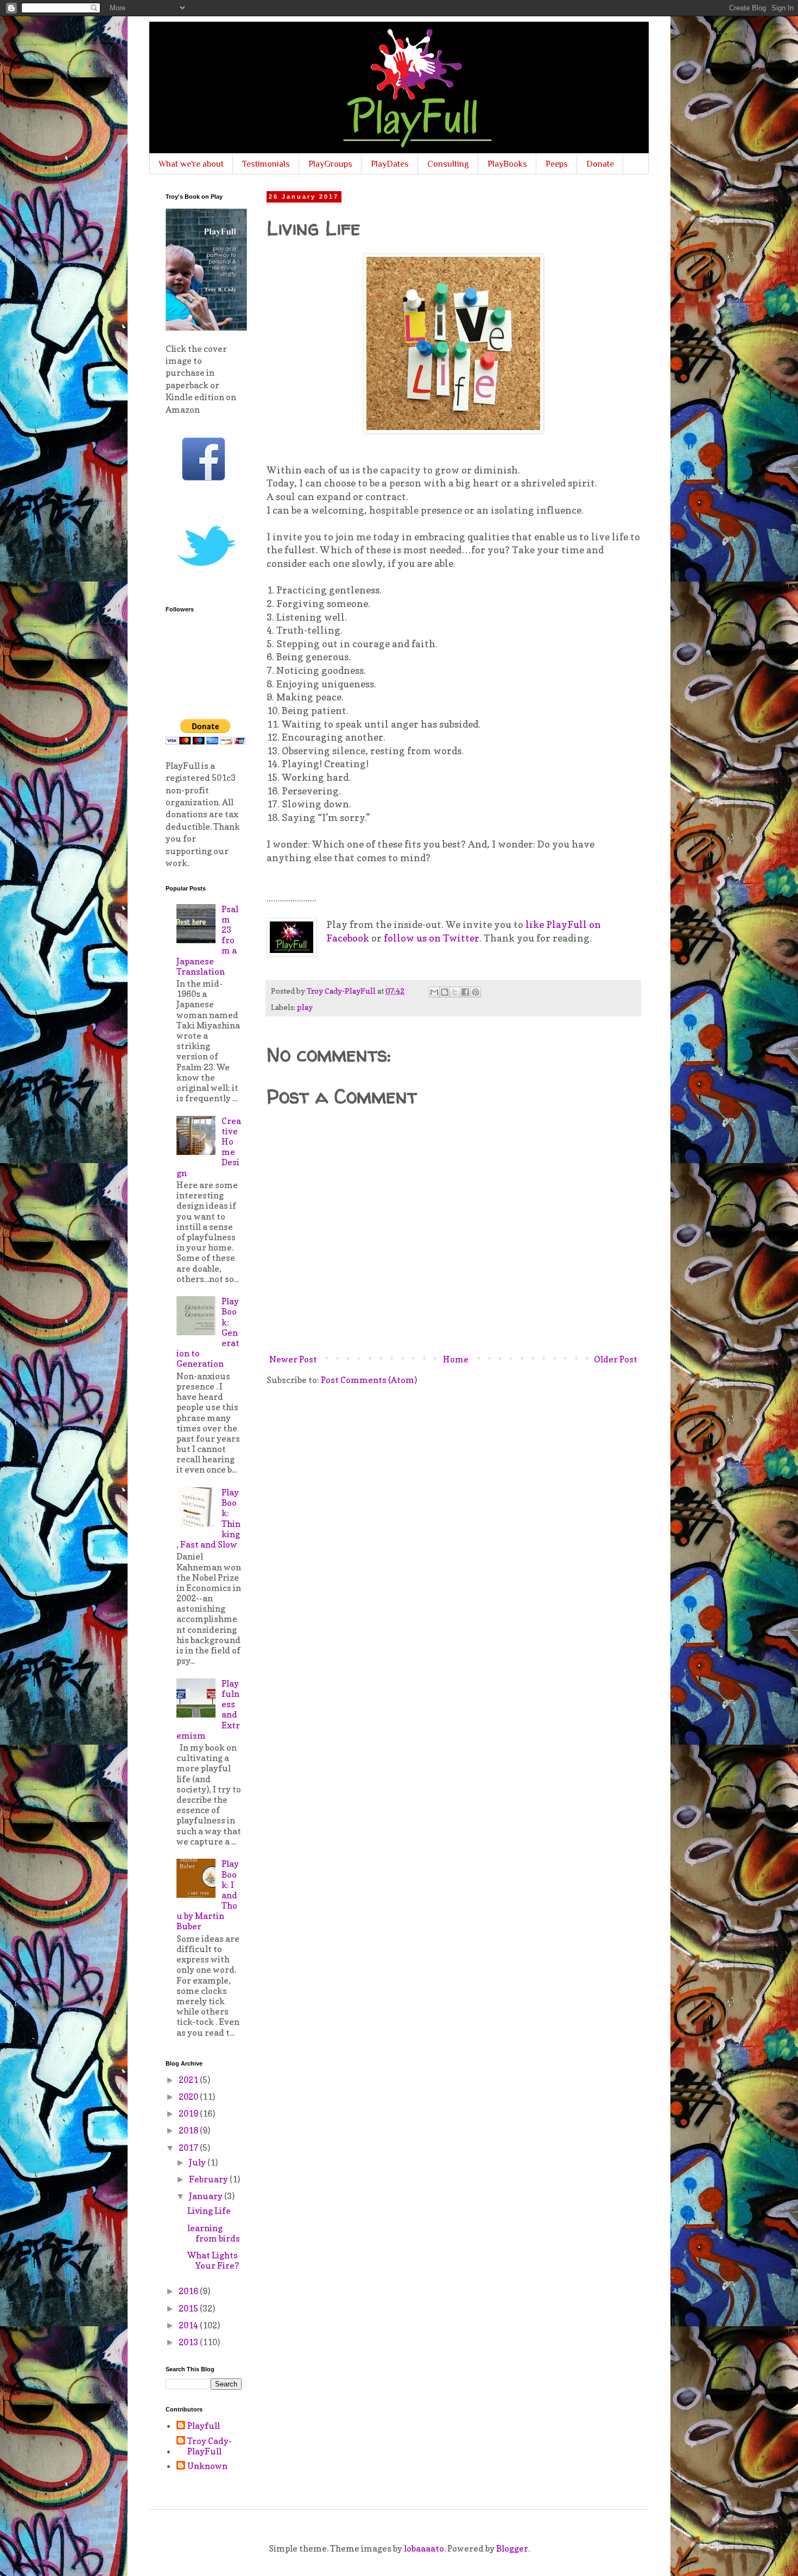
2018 (189, 2130)
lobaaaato (424, 2548)
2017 (189, 2148)
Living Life (209, 2211)
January (207, 2196)
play (305, 1007)
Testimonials (266, 164)
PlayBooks (507, 164)
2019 (189, 2113)
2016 (189, 2291)
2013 (189, 2342)
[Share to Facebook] (465, 992)
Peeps (557, 164)
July (198, 2162)
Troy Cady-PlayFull (210, 2446)
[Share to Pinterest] (476, 992)
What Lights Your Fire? (213, 2260)
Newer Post (293, 1359)
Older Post (616, 1359)
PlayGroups (330, 164)
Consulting (448, 164)
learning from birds (214, 2233)
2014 (189, 2325)
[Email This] (434, 992)
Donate (600, 164)
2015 (189, 2308)
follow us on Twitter (432, 938)
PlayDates (390, 164)
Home (456, 1359)
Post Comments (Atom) (369, 1380)
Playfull (204, 2426)
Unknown (207, 2466)
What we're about (191, 164)
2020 (189, 2097)
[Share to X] (455, 992)
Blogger (512, 2548)
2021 (189, 2080)
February (209, 2179)
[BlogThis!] (445, 992)
